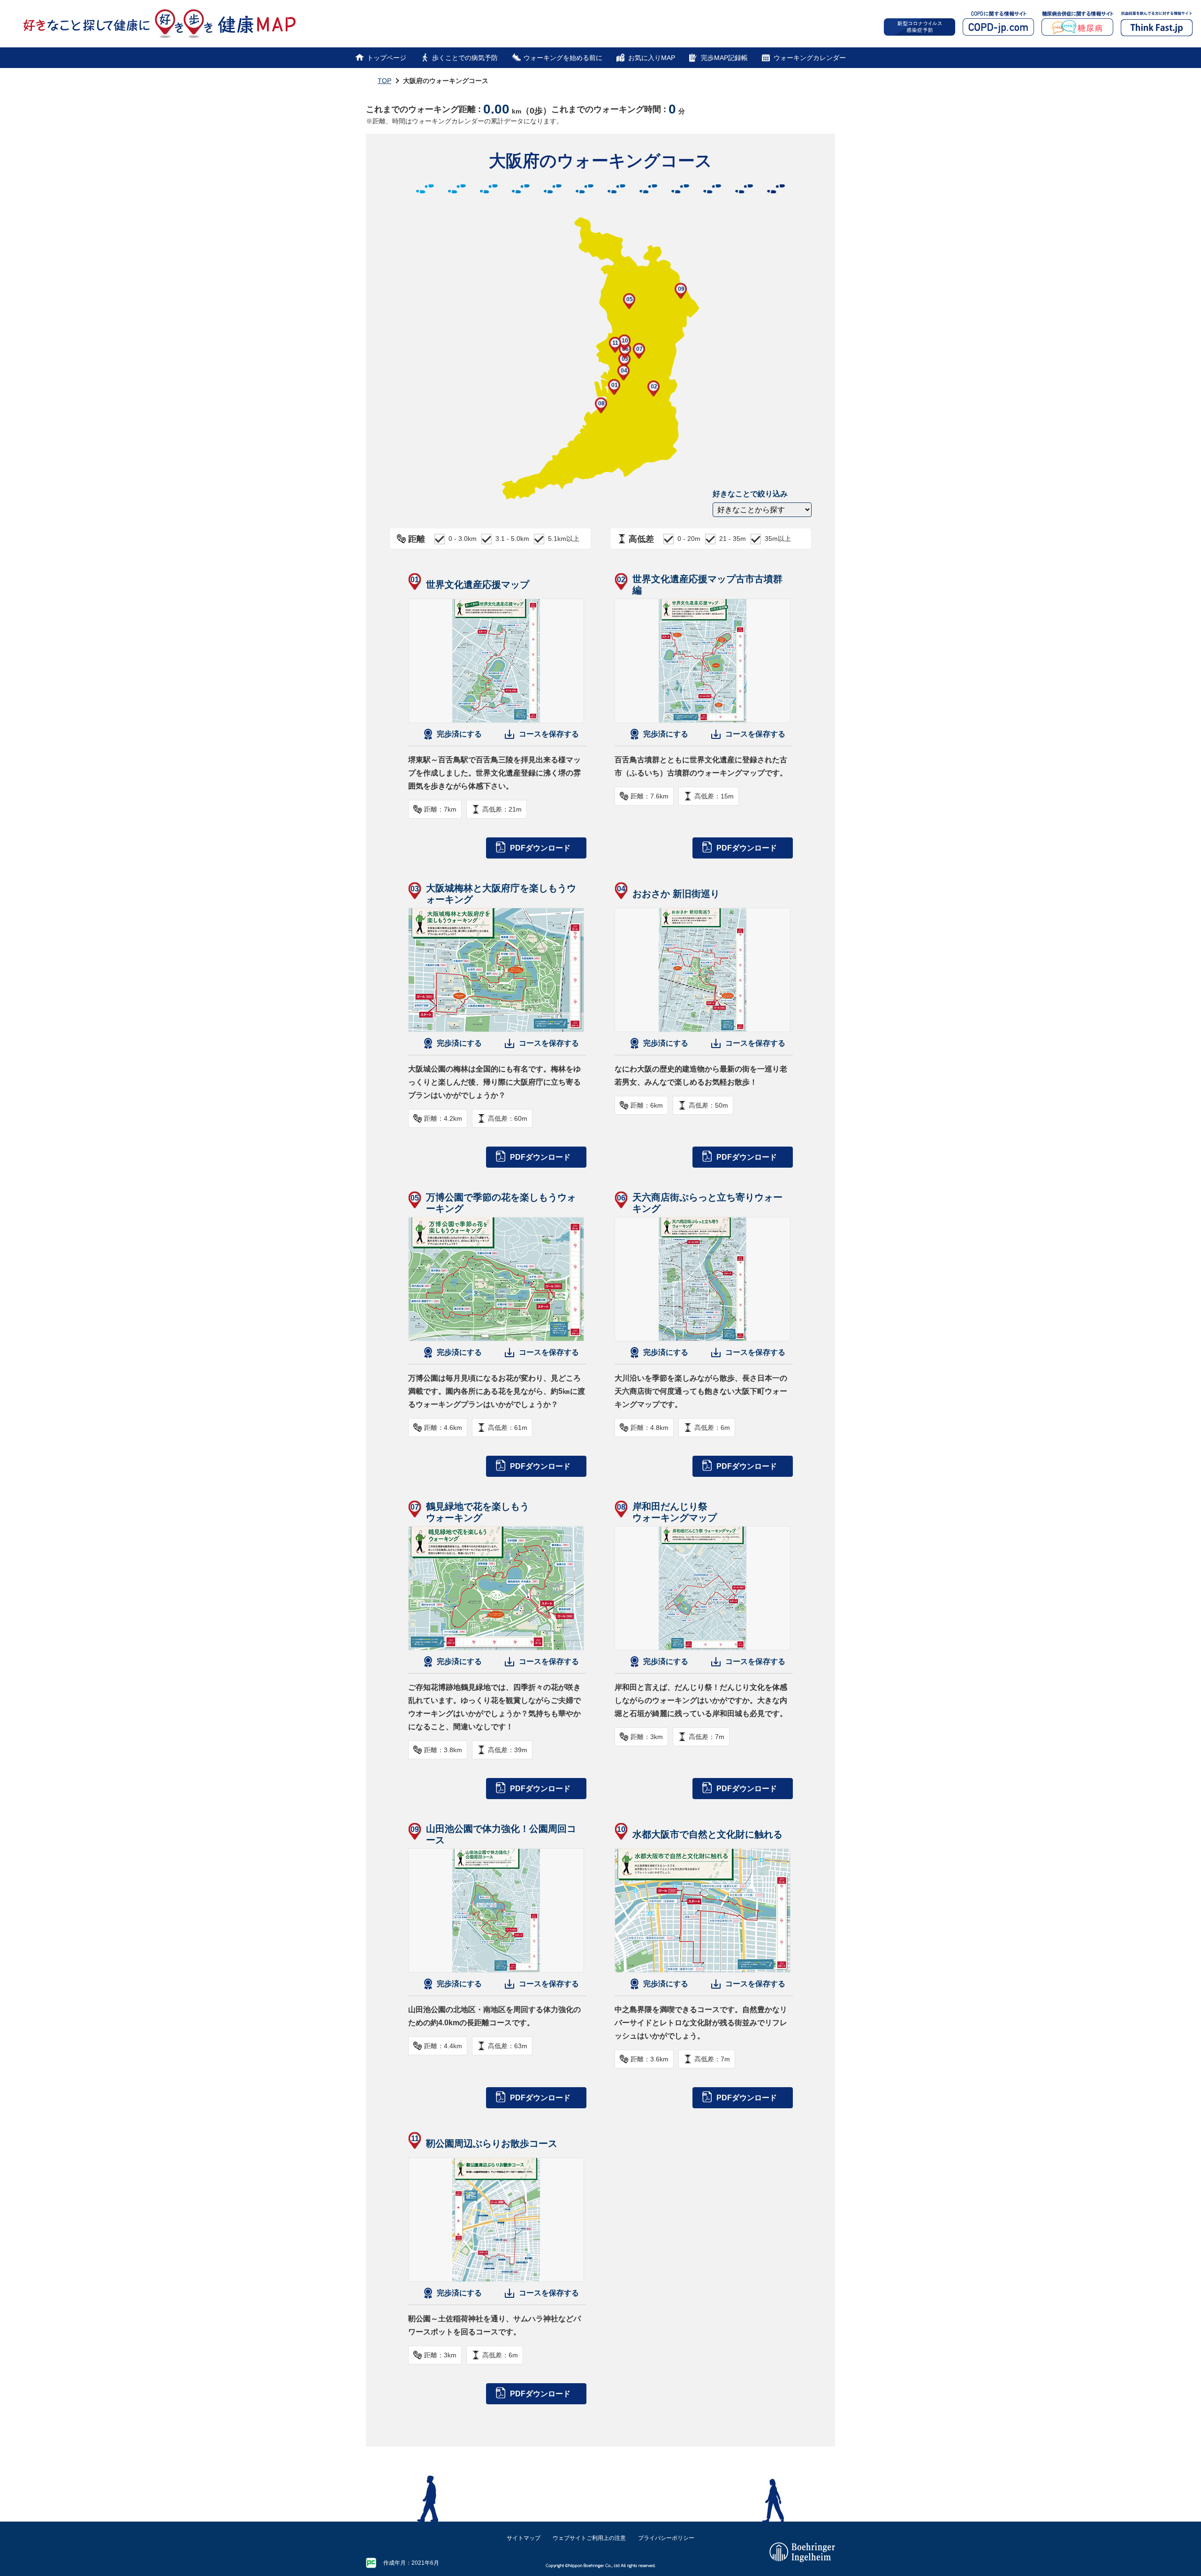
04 (624, 371)
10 (625, 341)
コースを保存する (549, 734)
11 (615, 343)
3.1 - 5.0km (512, 539)
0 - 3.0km (463, 539)
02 (654, 387)
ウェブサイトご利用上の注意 (589, 2538)
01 (615, 385)
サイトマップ (524, 2538)
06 (625, 349)
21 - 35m (733, 539)
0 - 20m (689, 539)
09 (681, 289)
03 (625, 359)
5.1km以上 (564, 539)
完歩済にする (459, 734)
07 (639, 349)
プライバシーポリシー (666, 2538)
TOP (384, 81)
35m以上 (778, 539)
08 (601, 403)
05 (630, 299)
